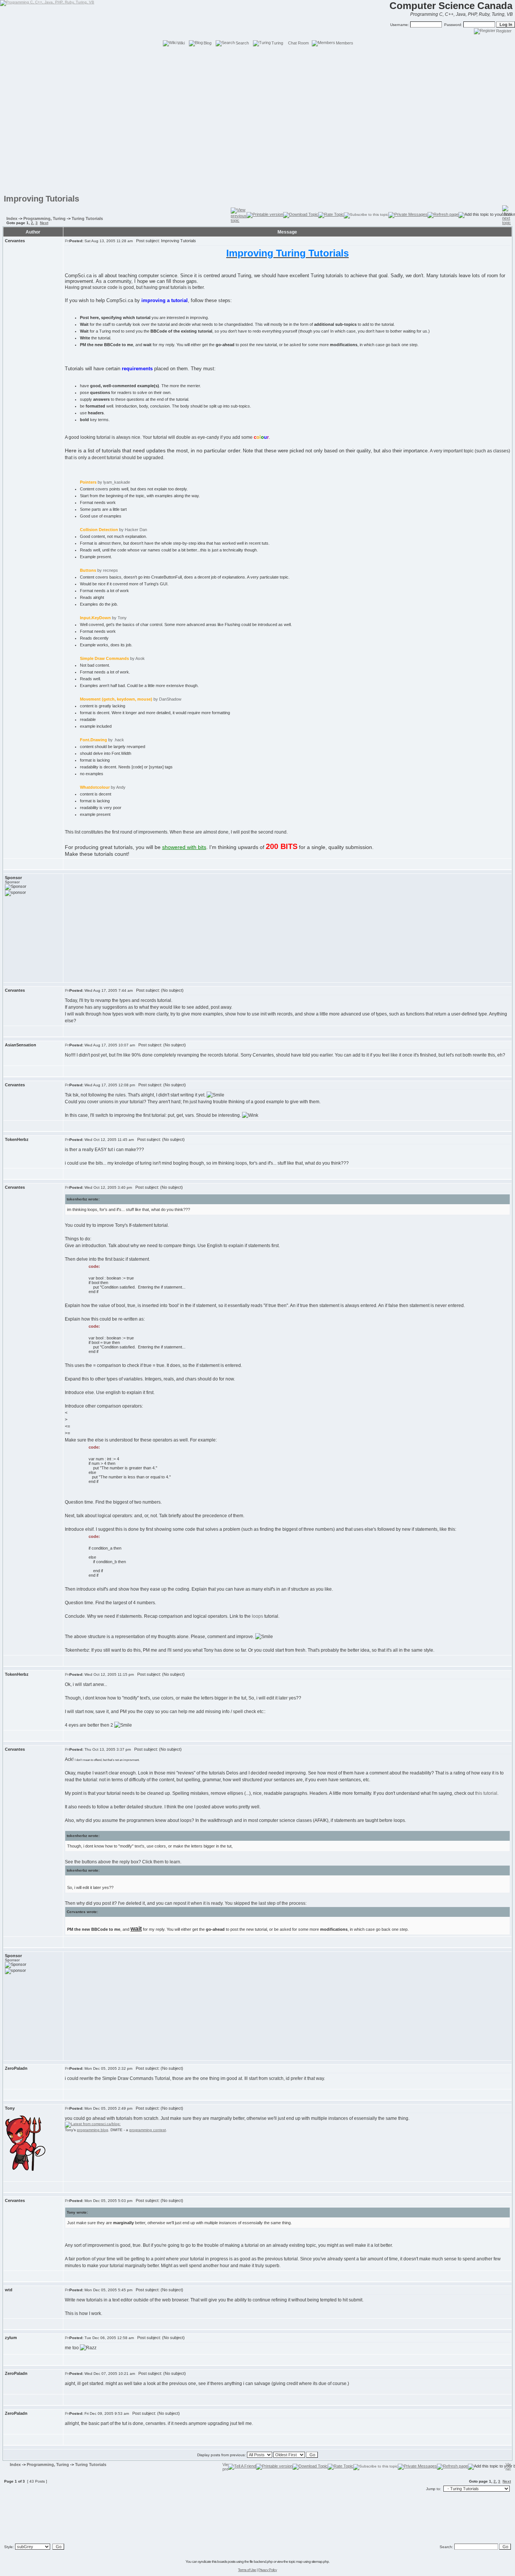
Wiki (181, 43)
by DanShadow (131, 699)
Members (345, 43)
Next (44, 223)
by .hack (102, 740)
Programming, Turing (44, 218)
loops (257, 1616)
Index (12, 218)
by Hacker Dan (113, 530)
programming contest (148, 2130)
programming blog (93, 2130)
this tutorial (486, 1793)
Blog (208, 43)
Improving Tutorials (41, 199)
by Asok (112, 658)
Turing (277, 43)
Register (504, 31)
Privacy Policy (267, 2570)
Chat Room (298, 43)
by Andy (103, 787)
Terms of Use (247, 2570)
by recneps (99, 570)
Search (242, 43)
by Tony (103, 618)
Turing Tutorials (87, 218)
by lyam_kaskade (105, 482)
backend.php (263, 2561)
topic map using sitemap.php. (309, 2561)
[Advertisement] (257, 64)
